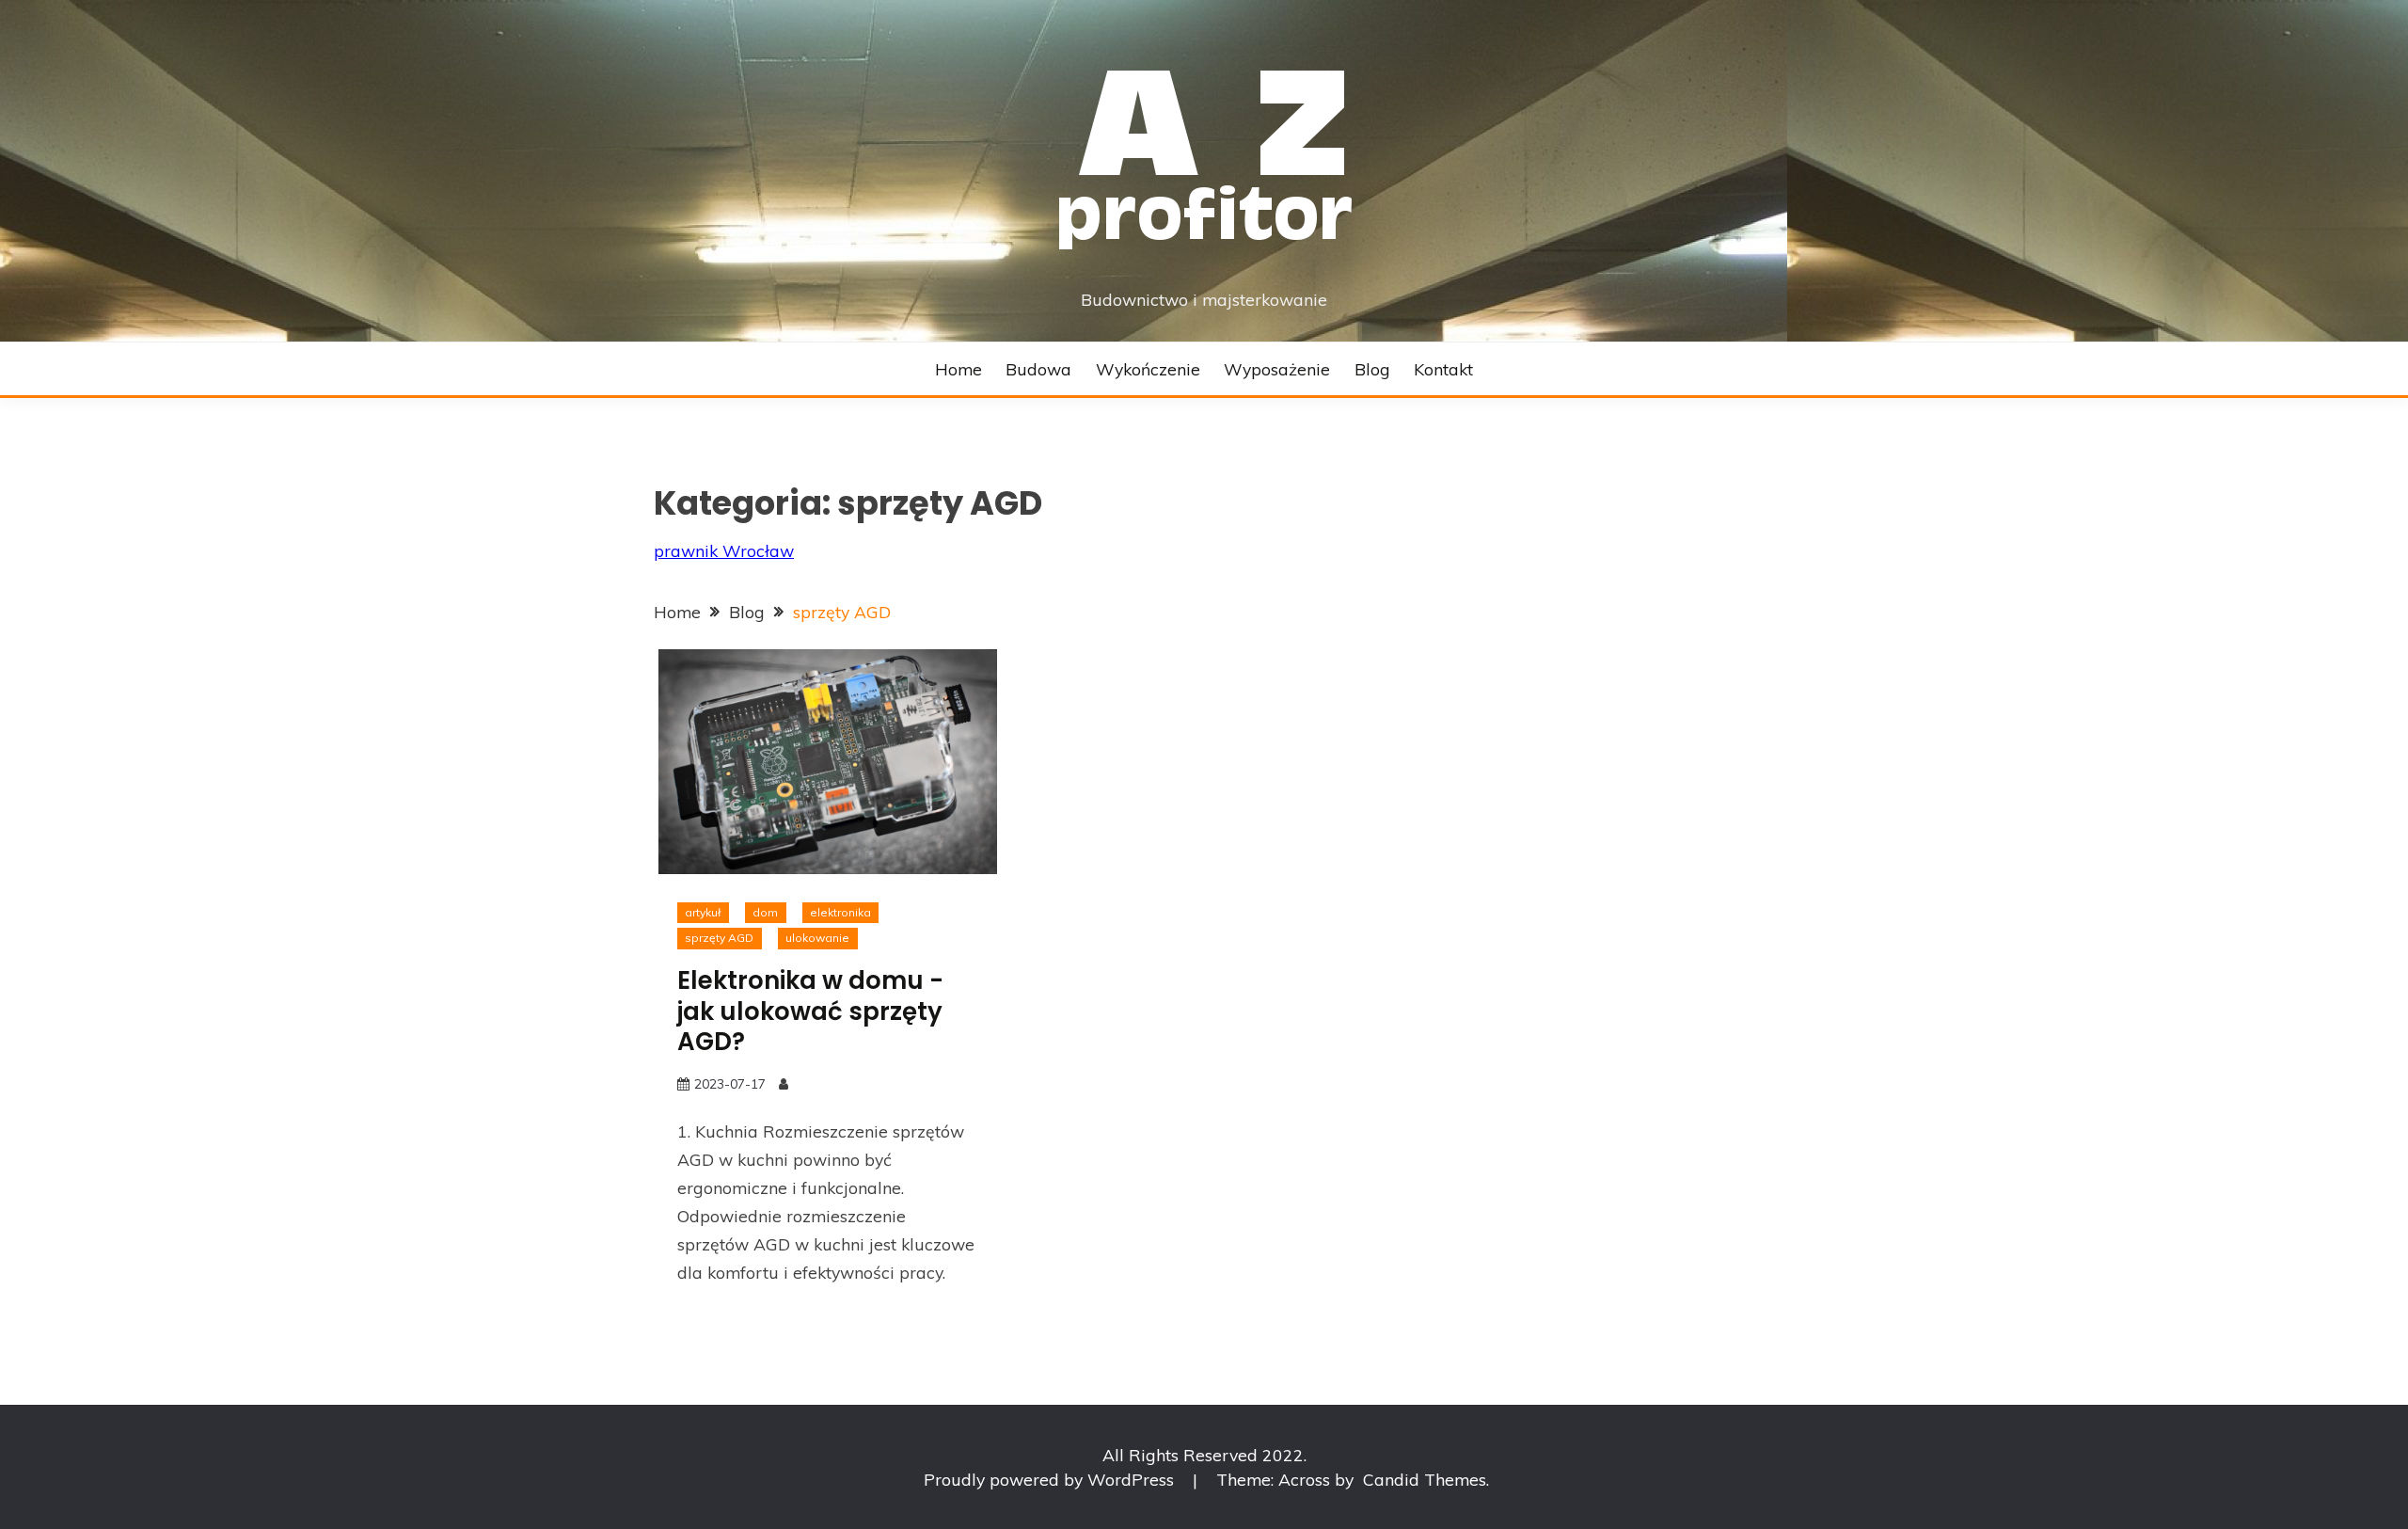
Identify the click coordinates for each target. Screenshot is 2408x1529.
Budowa (1038, 369)
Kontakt (1443, 369)
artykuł (703, 912)
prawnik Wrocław (724, 550)
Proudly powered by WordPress (1051, 1479)
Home (958, 369)
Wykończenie (1148, 369)
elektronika (840, 912)
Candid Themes (1425, 1479)
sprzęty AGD (719, 938)
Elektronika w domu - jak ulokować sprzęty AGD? (810, 1011)
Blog (1372, 369)
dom (765, 912)
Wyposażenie (1277, 369)
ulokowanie (817, 938)
